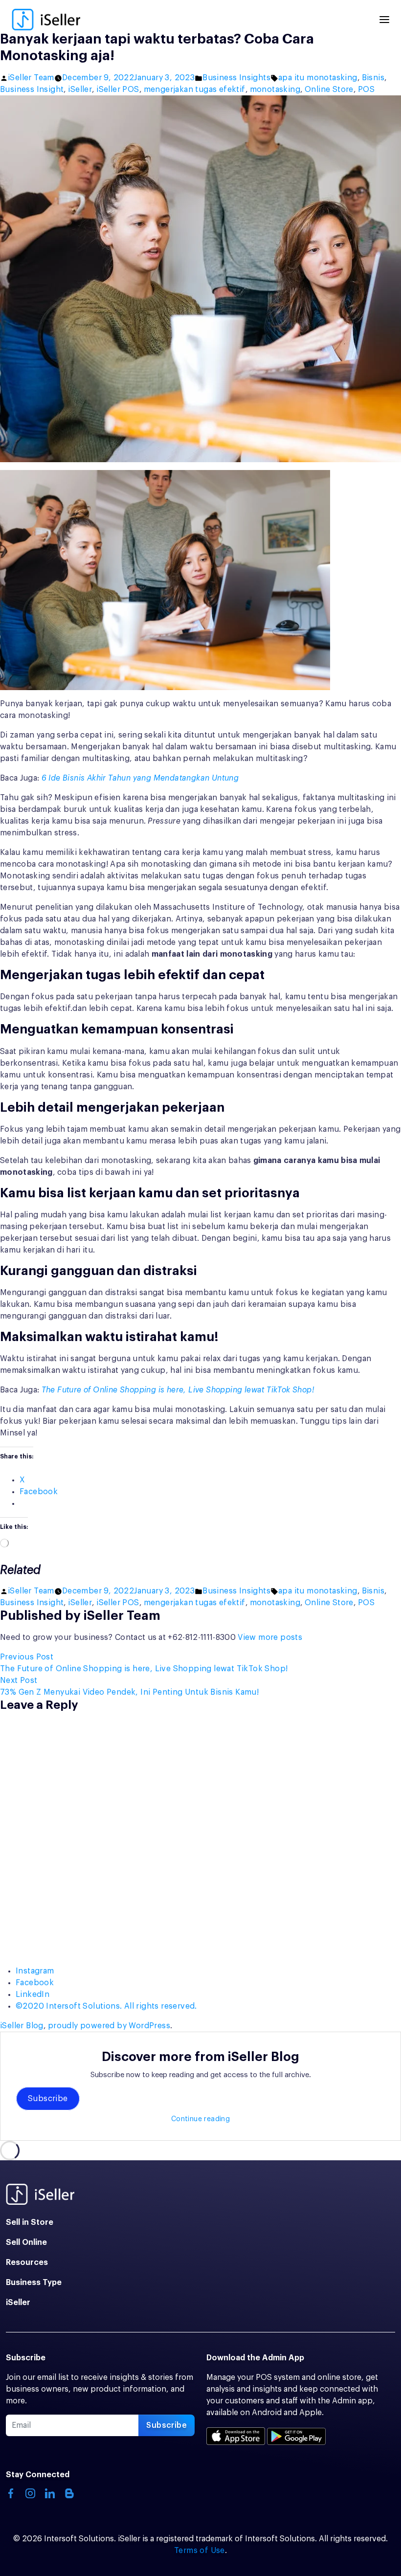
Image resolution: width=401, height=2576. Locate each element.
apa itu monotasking (318, 78)
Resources (27, 2262)
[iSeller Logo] (46, 20)
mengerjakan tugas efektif (195, 90)
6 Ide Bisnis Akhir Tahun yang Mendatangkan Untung (140, 778)
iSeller (80, 90)
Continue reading (200, 2119)
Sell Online (26, 2242)
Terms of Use (200, 2551)
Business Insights (236, 78)
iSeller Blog (22, 2026)
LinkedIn (33, 1994)
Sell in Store (30, 2222)
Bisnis (373, 78)
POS (366, 90)
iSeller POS (118, 90)
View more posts (270, 1637)
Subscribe (48, 2099)
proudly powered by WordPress (109, 2026)
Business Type (34, 2283)
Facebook (35, 1983)
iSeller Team (31, 78)
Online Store (329, 90)
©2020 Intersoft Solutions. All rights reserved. (106, 2006)
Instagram (35, 1971)
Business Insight (32, 90)
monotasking (275, 90)
